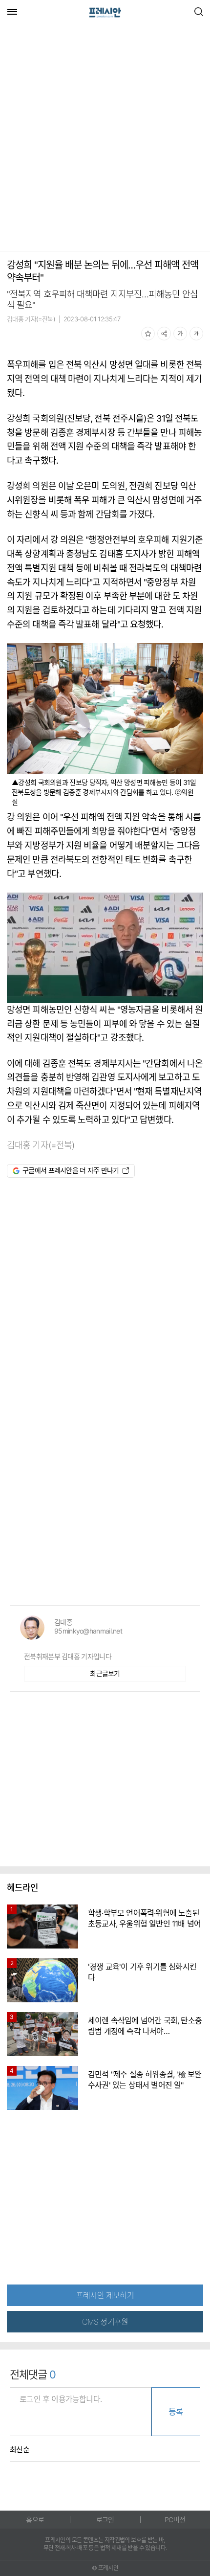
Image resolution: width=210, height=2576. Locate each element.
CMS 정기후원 (105, 2322)
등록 (176, 2412)
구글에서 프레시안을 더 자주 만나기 (71, 1170)
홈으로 (35, 2520)
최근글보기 (105, 1673)
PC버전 (175, 2520)
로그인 (105, 2520)
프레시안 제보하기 (105, 2295)
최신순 (20, 2450)
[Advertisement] (105, 138)
